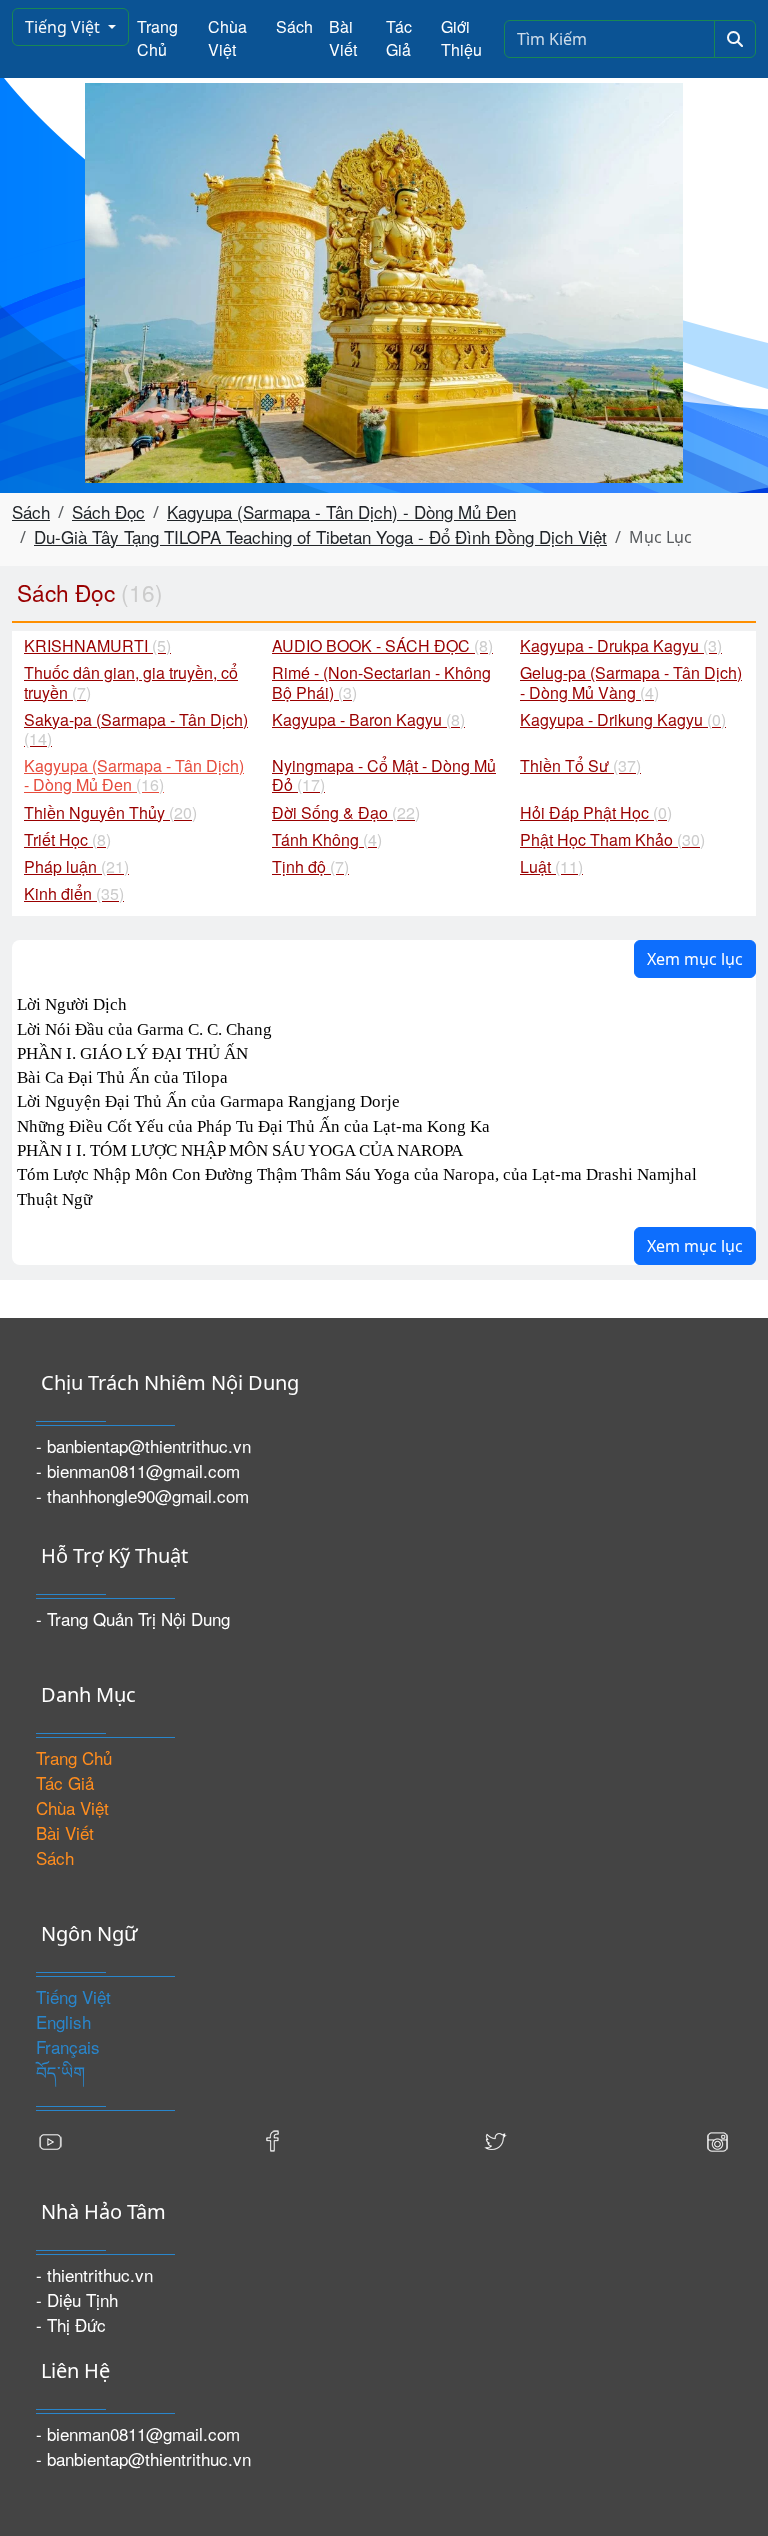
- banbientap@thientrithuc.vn (143, 1445)
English (63, 2021)
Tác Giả (399, 38)
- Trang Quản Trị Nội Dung (133, 1618)
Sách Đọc (108, 511)
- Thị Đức (71, 2324)
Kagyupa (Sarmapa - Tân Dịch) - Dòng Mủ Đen (341, 511)
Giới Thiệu (461, 38)
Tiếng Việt (64, 27)
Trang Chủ (157, 38)
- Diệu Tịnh (77, 2299)
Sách (294, 26)
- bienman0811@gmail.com (138, 1470)
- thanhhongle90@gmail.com (142, 1495)
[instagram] (717, 2138)
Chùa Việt (227, 38)
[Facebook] (273, 2138)
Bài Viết (343, 38)
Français (68, 2046)
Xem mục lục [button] (695, 959)
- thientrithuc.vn (94, 2274)
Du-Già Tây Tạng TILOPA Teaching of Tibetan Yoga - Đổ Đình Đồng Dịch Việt (320, 536)
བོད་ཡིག (60, 2071)
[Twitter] (495, 2138)
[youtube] (51, 2138)
